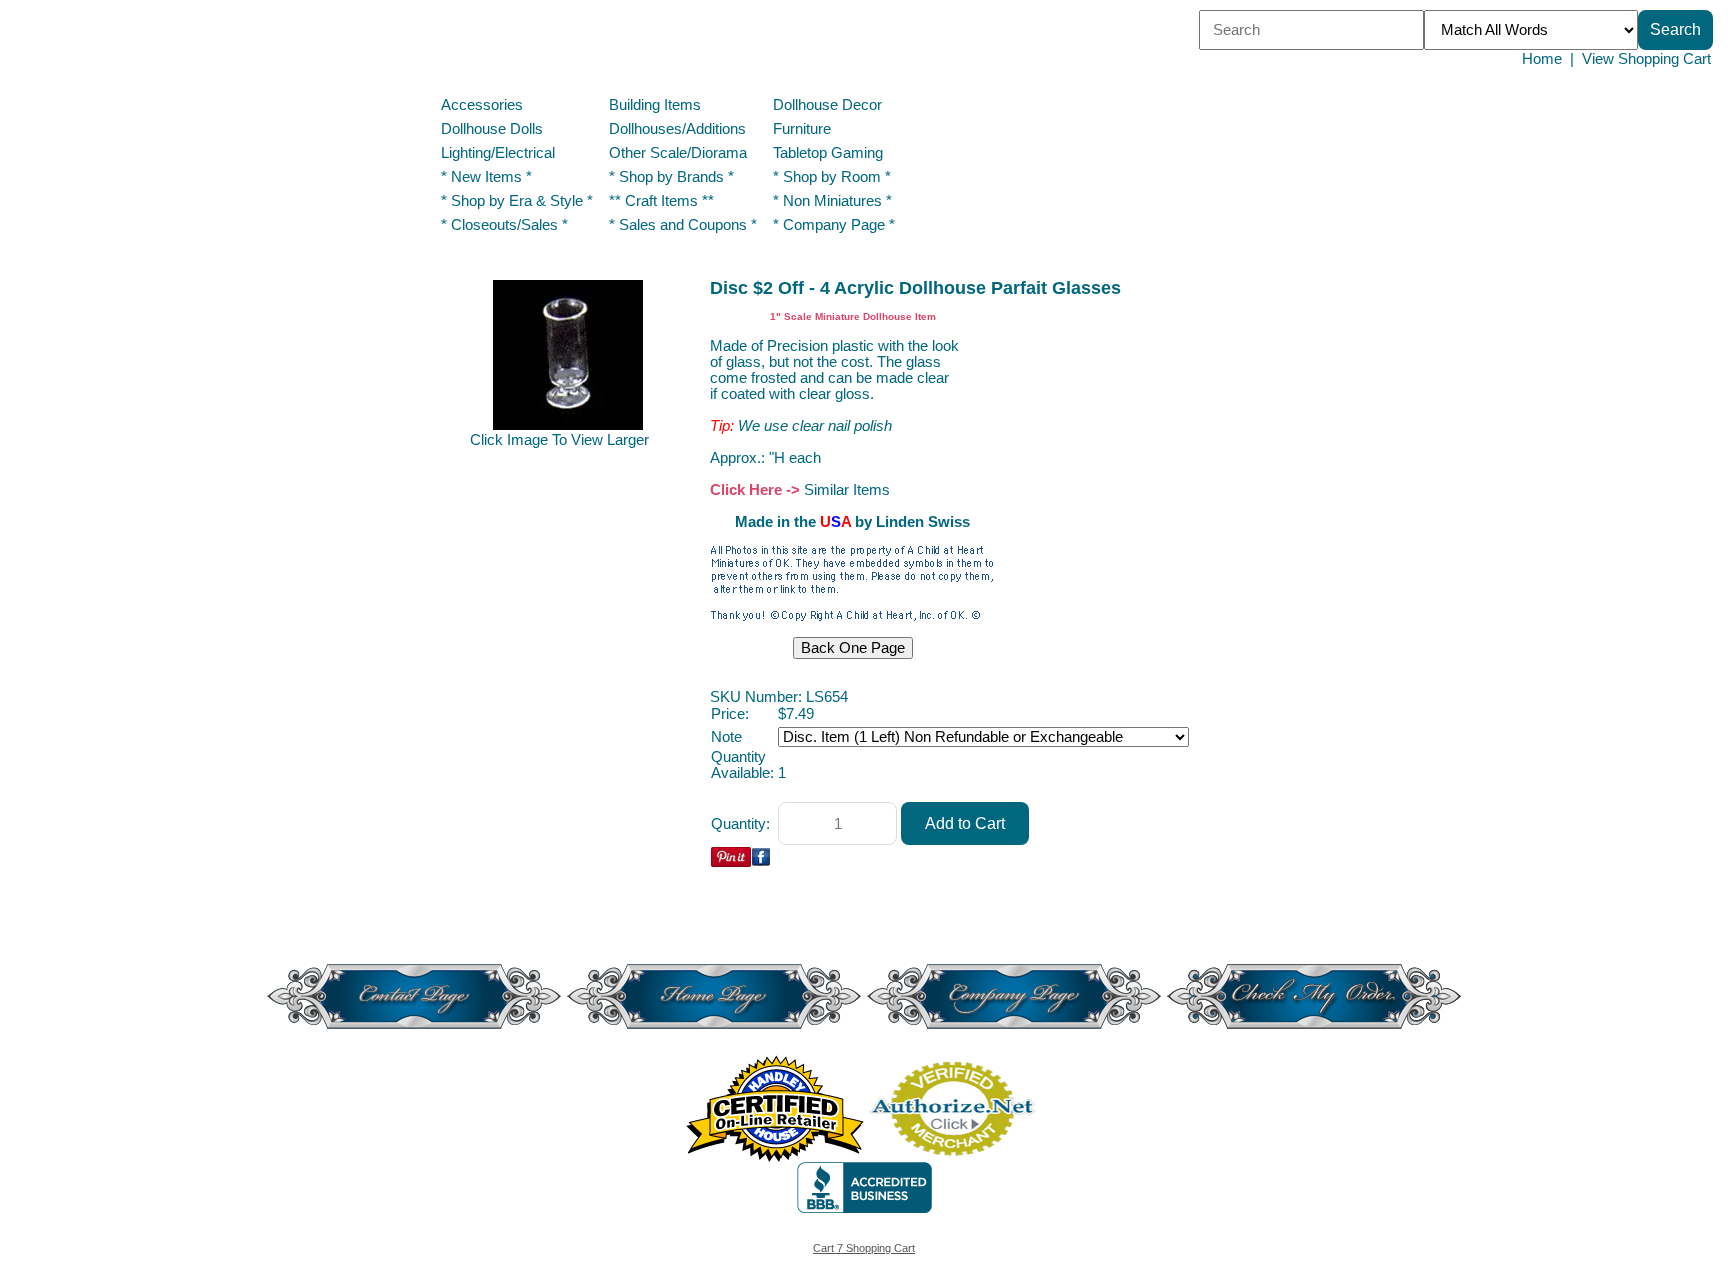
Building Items (655, 105)
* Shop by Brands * (671, 177)
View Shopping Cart (1646, 59)
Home (1542, 59)
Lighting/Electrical (500, 153)
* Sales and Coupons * (683, 225)
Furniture (802, 129)
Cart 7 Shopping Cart (864, 1248)
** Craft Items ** (661, 201)
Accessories (482, 105)
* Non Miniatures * (832, 201)
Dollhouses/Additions (677, 129)
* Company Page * (834, 225)
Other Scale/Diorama (678, 153)
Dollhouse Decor (827, 105)
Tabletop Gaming (828, 153)
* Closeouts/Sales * (504, 225)
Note (726, 737)
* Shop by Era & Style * (517, 201)
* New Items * (486, 177)
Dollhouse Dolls (492, 129)
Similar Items (847, 490)
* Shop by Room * (832, 177)
